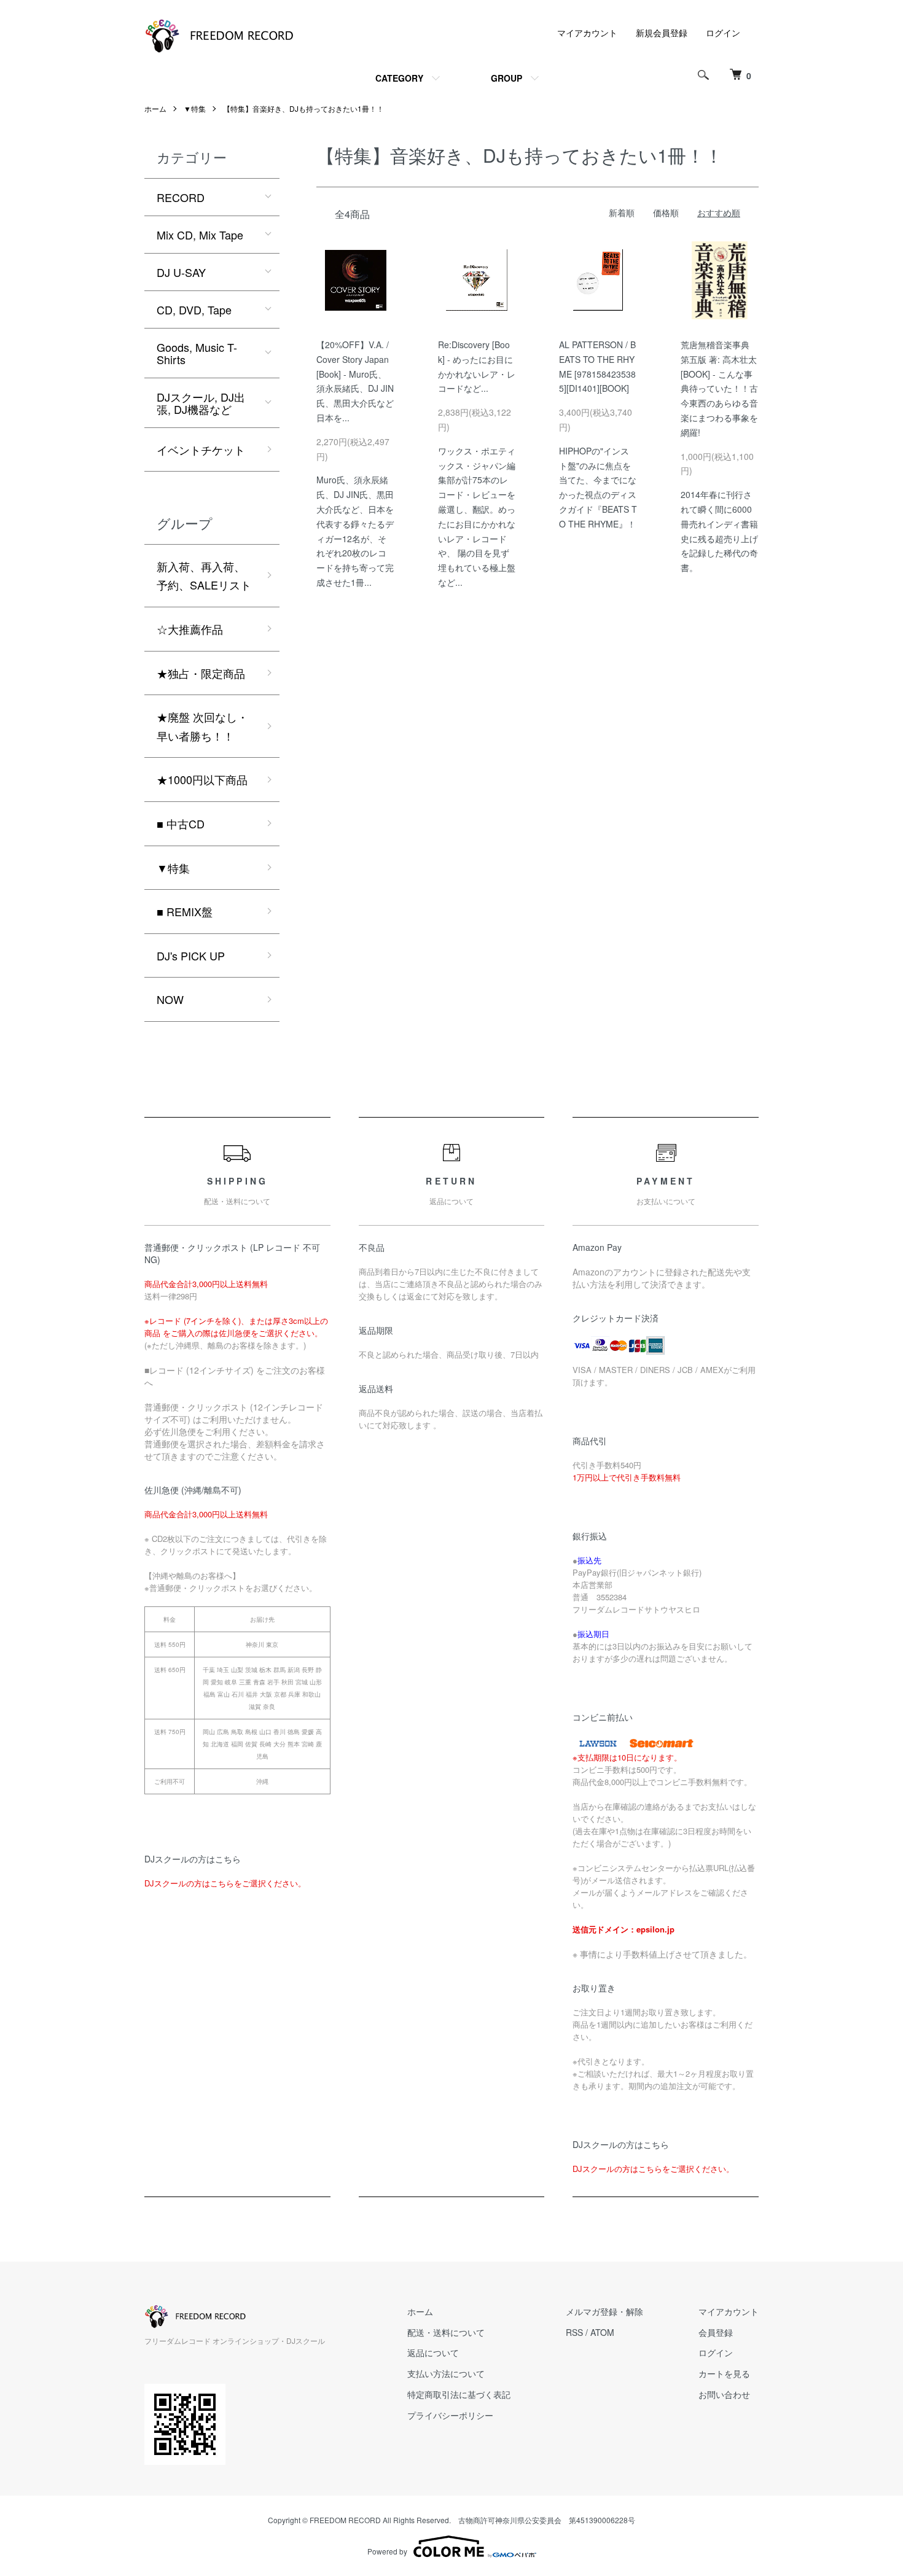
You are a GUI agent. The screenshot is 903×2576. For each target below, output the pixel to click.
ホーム (155, 108)
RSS (574, 2332)
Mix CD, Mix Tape (200, 235)
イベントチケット (201, 449)
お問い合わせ (724, 2394)
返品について (433, 2352)
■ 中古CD (181, 823)
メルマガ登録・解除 (604, 2311)
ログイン (723, 33)
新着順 (622, 212)
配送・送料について (446, 2332)
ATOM (602, 2332)
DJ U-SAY (181, 272)
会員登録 (716, 2332)
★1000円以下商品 (202, 779)
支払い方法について (446, 2373)
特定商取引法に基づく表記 (459, 2394)
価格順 (666, 212)
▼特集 (195, 108)
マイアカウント (587, 33)
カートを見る (724, 2373)
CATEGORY (399, 78)
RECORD (181, 197)
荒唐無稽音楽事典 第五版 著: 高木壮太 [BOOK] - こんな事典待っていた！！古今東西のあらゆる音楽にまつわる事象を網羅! (719, 388)
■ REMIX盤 (185, 911)
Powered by (387, 2551)
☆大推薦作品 (190, 629)
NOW (170, 999)
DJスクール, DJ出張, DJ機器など (201, 403)
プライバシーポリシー (450, 2415)
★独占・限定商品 (201, 673)
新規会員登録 (662, 33)
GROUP (506, 78)
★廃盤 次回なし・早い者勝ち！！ (202, 726)
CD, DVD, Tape (194, 309)
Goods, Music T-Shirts (197, 353)
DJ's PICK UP (191, 955)
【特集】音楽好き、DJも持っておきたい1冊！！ (303, 108)
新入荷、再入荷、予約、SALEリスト (204, 576)
